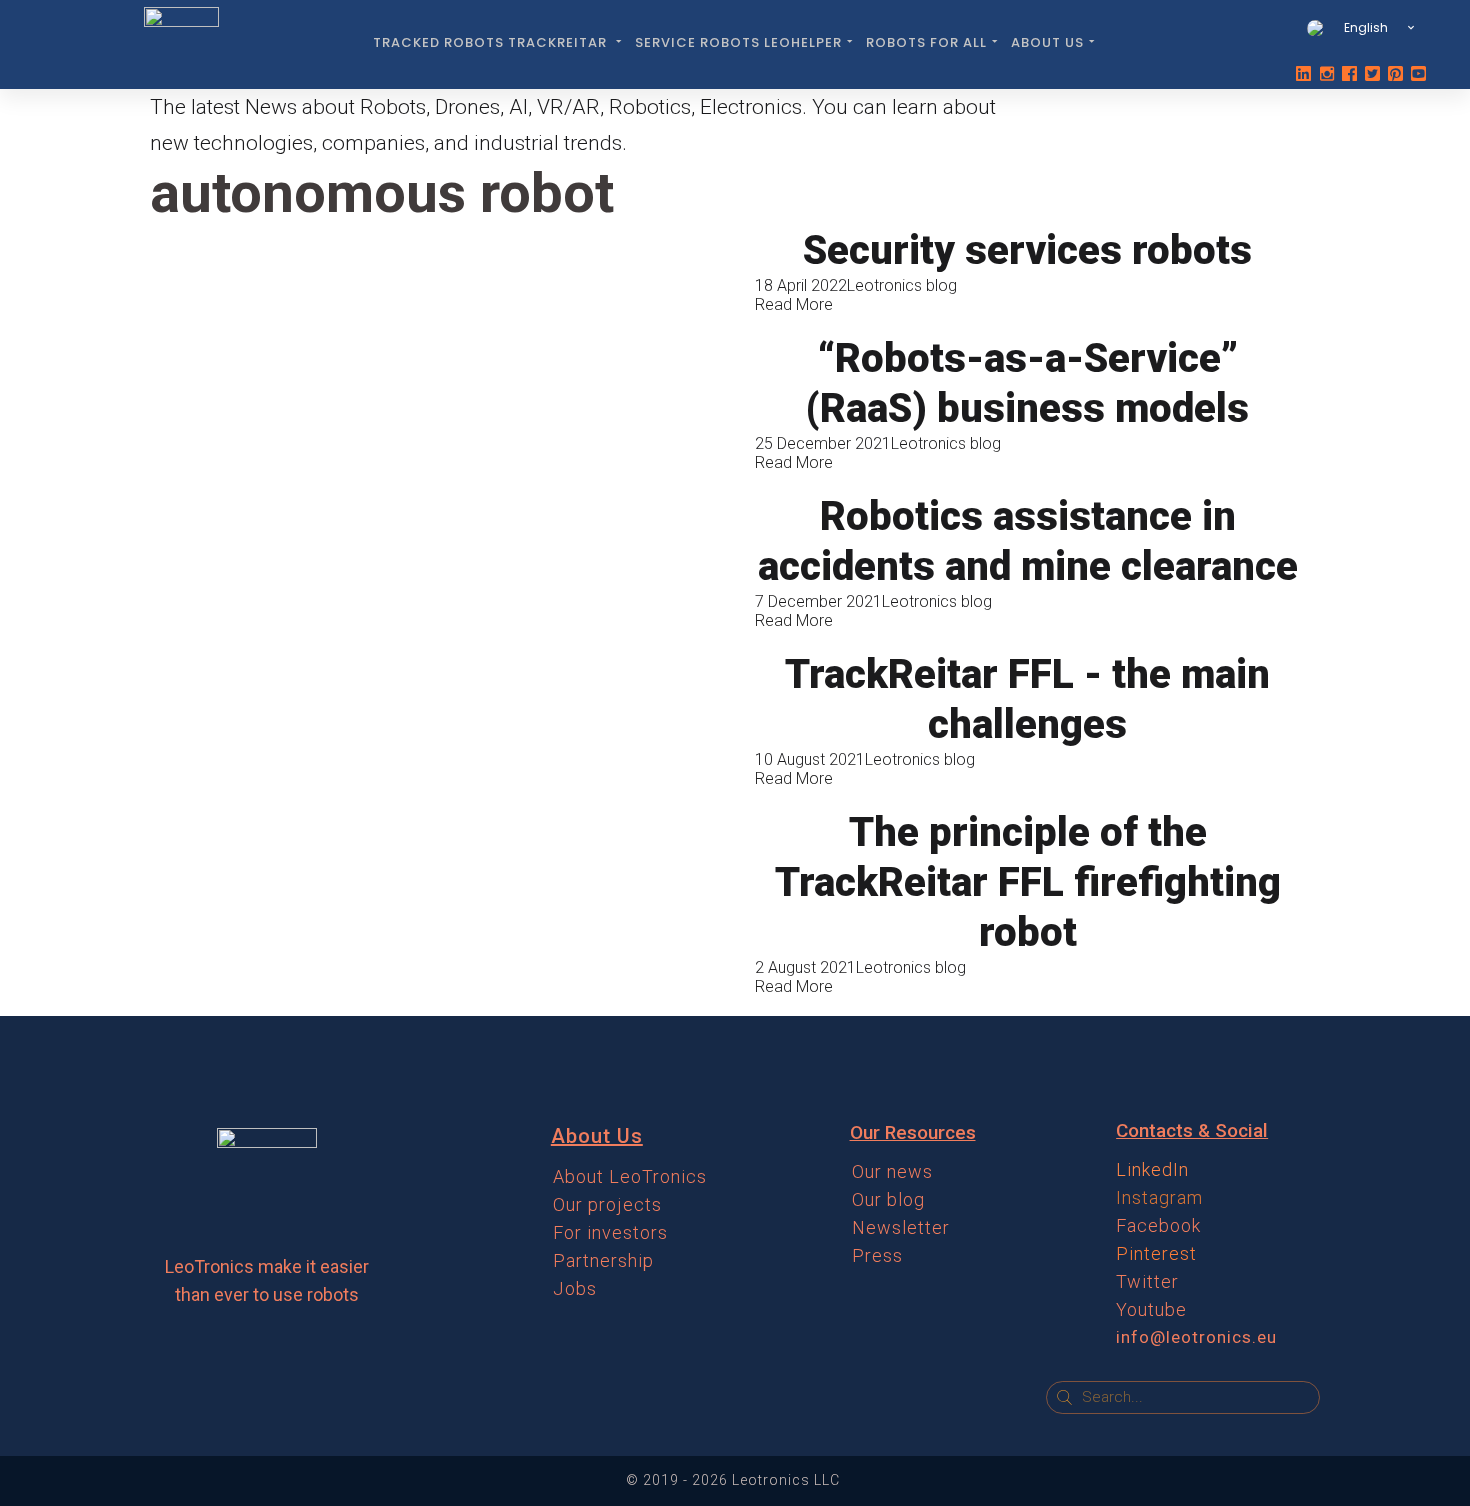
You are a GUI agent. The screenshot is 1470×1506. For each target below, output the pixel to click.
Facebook (1158, 1225)
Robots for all (926, 42)
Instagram (1159, 1197)
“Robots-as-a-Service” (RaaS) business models (1027, 383)
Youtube (1151, 1309)
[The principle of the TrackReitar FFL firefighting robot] (442, 901)
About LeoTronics (630, 1176)
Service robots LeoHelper (738, 42)
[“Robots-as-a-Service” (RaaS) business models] (442, 402)
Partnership (603, 1260)
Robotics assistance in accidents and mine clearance (1028, 541)
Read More (794, 304)
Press (877, 1255)
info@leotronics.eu (1196, 1337)
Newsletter (901, 1227)
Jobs (575, 1288)
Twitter (1147, 1281)
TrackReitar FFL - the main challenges (1027, 699)
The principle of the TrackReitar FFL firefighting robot (1028, 882)
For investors (610, 1232)
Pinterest (1156, 1253)
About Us (1047, 42)
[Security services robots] (442, 269)
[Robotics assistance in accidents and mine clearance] (442, 560)
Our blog (888, 1199)
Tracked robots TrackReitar (492, 42)
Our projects (607, 1204)
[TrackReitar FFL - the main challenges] (442, 718)
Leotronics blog (902, 285)
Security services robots (1027, 250)
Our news (892, 1171)
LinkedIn (1152, 1169)
